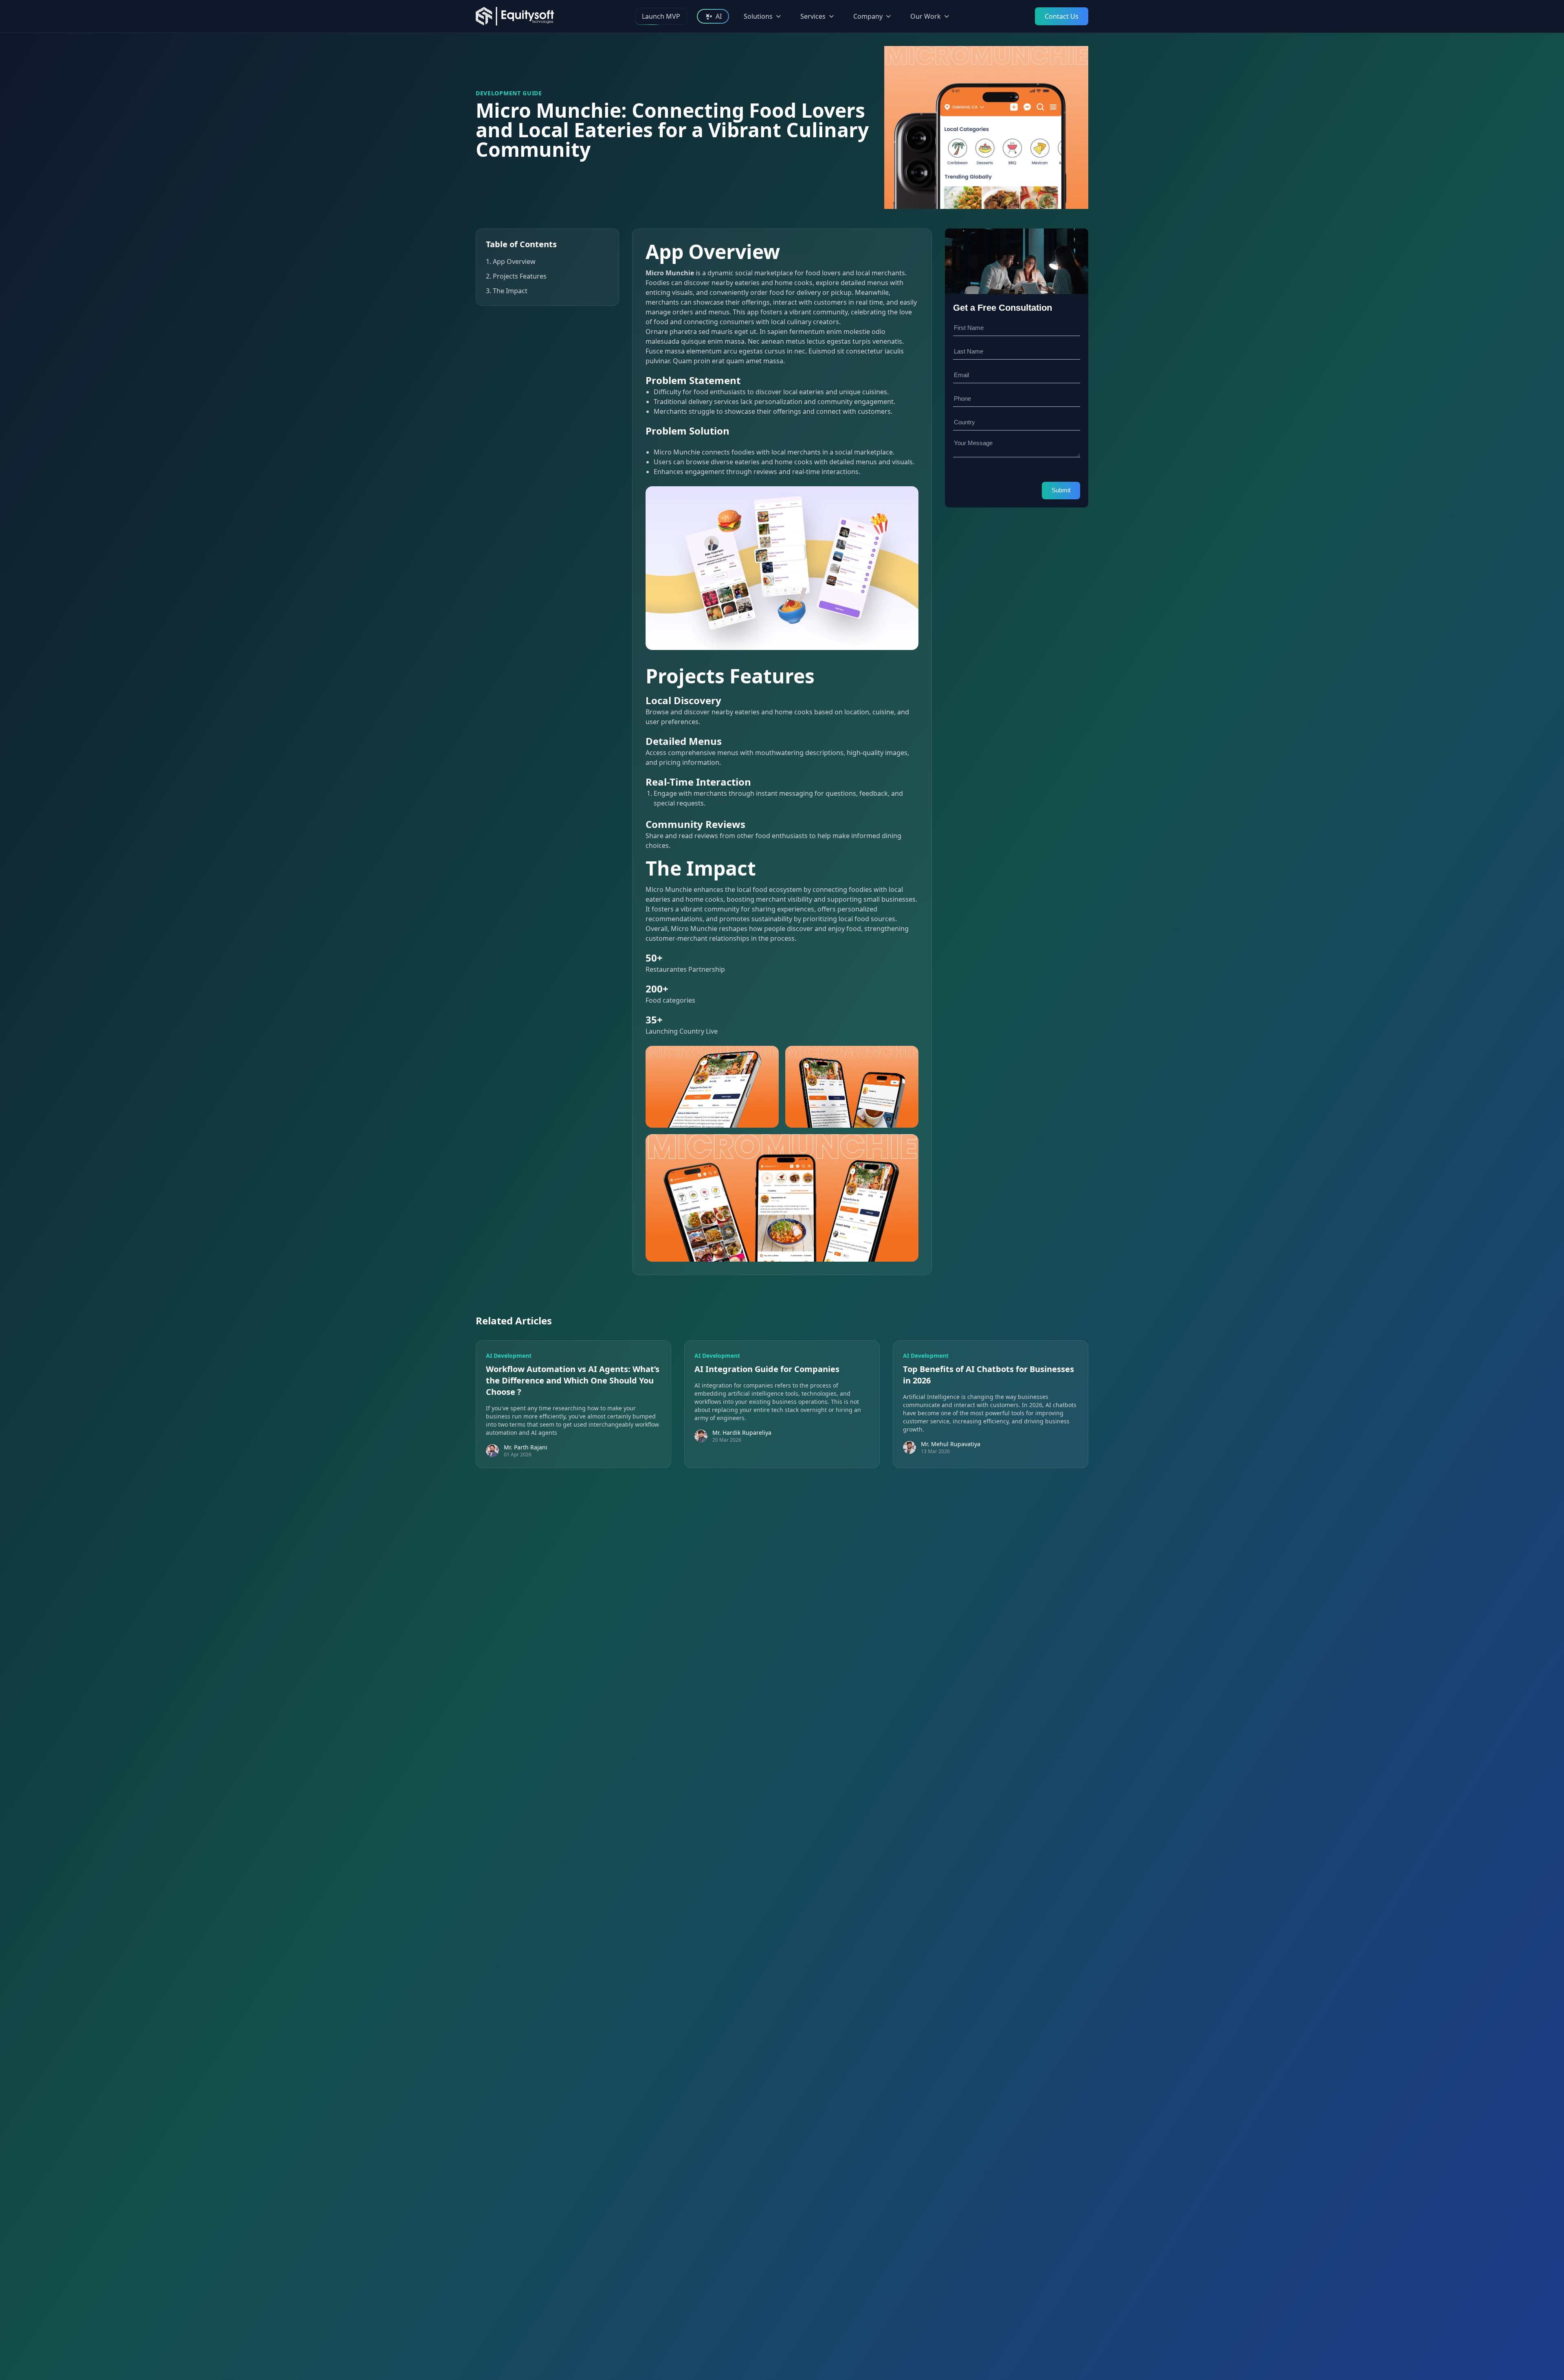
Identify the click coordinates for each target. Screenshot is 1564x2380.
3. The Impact (507, 291)
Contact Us (1062, 16)
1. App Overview (511, 261)
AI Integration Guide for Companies (767, 1369)
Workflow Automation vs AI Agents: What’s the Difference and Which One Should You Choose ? (573, 1380)
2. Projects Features (516, 276)
